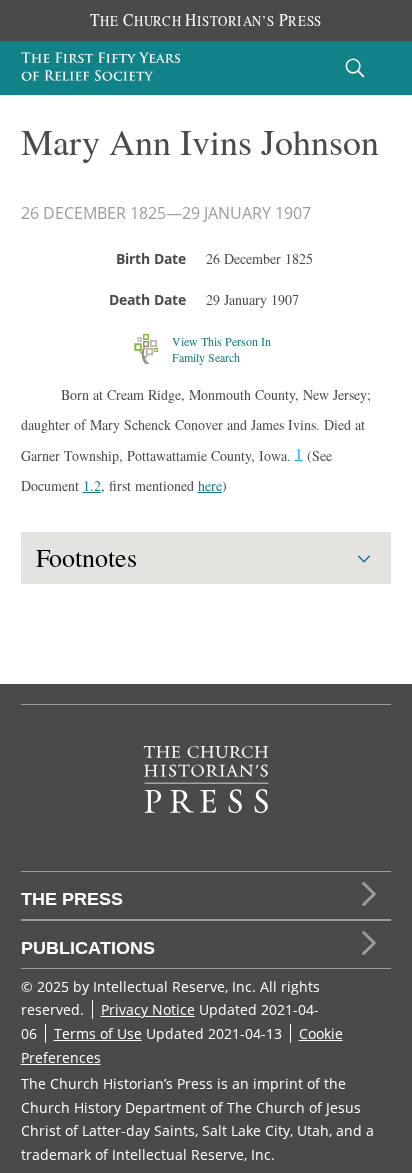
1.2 (92, 485)
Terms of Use (98, 1033)
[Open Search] (355, 67)
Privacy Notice (148, 1009)
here (210, 485)
